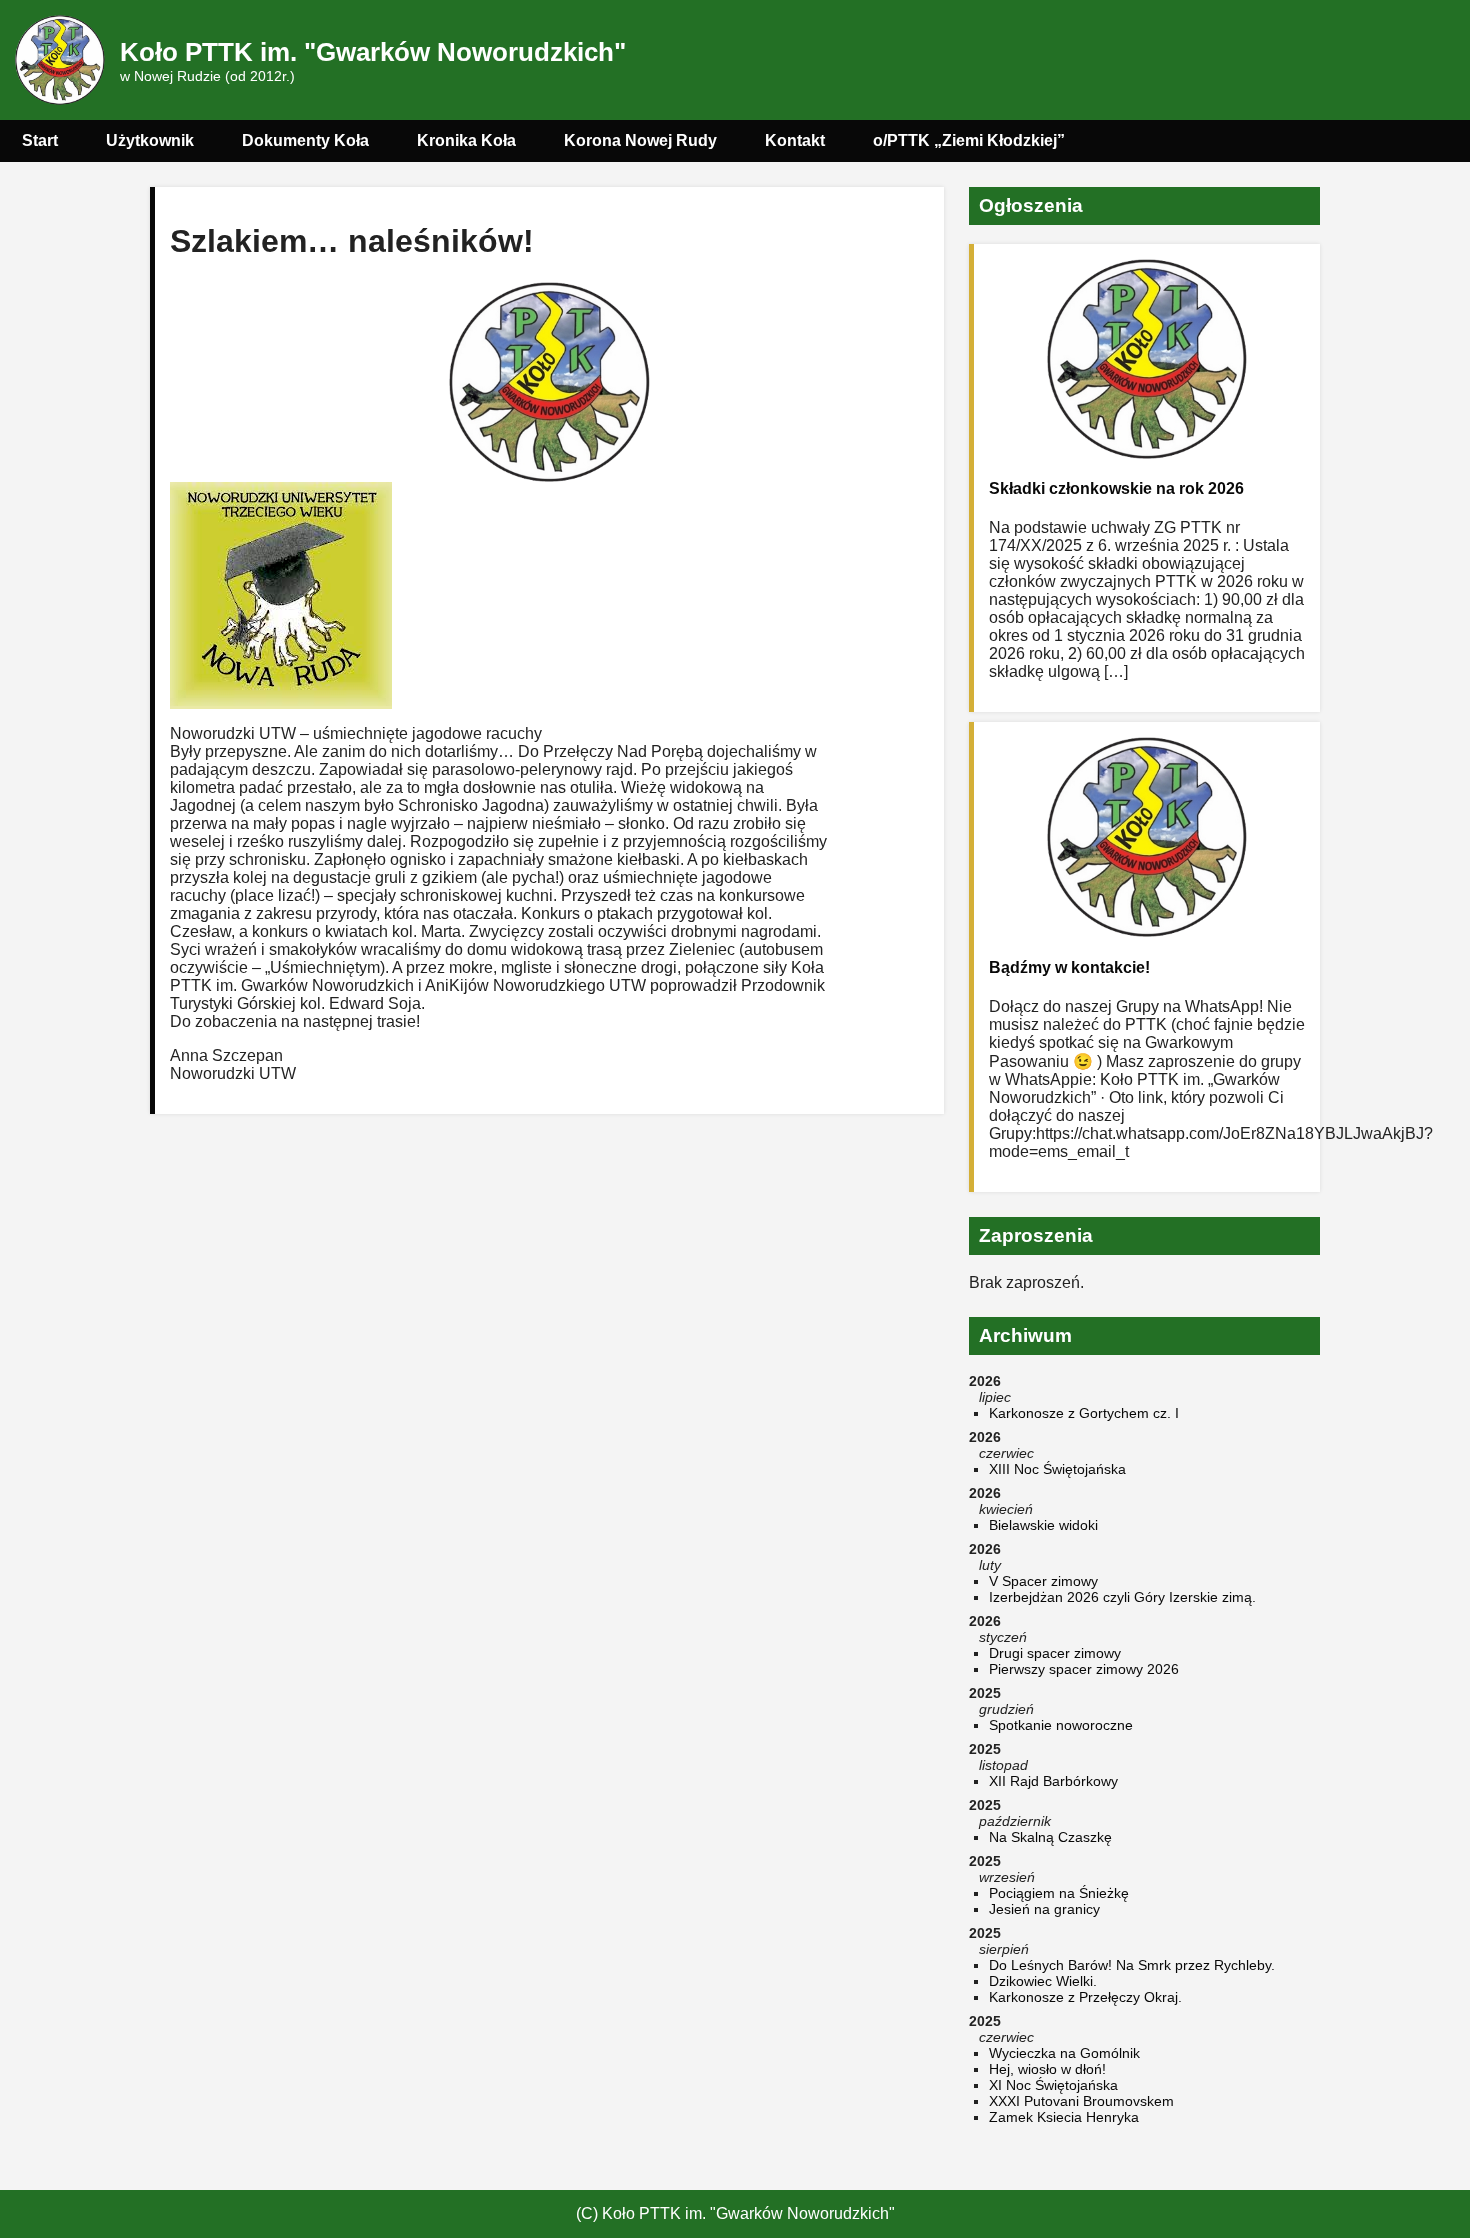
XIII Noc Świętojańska (1057, 1469)
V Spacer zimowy (1043, 1581)
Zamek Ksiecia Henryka (1064, 2117)
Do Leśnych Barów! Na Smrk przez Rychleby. (1132, 1965)
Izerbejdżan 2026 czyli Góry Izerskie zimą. (1122, 1597)
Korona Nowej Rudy (640, 140)
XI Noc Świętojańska (1053, 2085)
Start (40, 140)
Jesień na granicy (1044, 1909)
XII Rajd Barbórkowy (1053, 1781)
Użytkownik (150, 140)
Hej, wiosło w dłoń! (1047, 2069)
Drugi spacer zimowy (1055, 1653)
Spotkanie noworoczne (1061, 1725)
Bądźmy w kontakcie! (1069, 967)
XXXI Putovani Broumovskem (1081, 2101)
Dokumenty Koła (305, 140)
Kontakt (795, 140)
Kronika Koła (466, 140)
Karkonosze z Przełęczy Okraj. (1085, 1997)
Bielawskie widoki (1043, 1525)
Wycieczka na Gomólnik (1064, 2053)
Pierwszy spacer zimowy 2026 (1084, 1669)
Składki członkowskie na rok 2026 (1116, 488)
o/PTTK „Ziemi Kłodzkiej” (969, 140)
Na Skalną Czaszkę (1050, 1837)
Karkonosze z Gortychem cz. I (1084, 1413)
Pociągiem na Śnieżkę (1059, 1893)
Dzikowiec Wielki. (1043, 1981)
